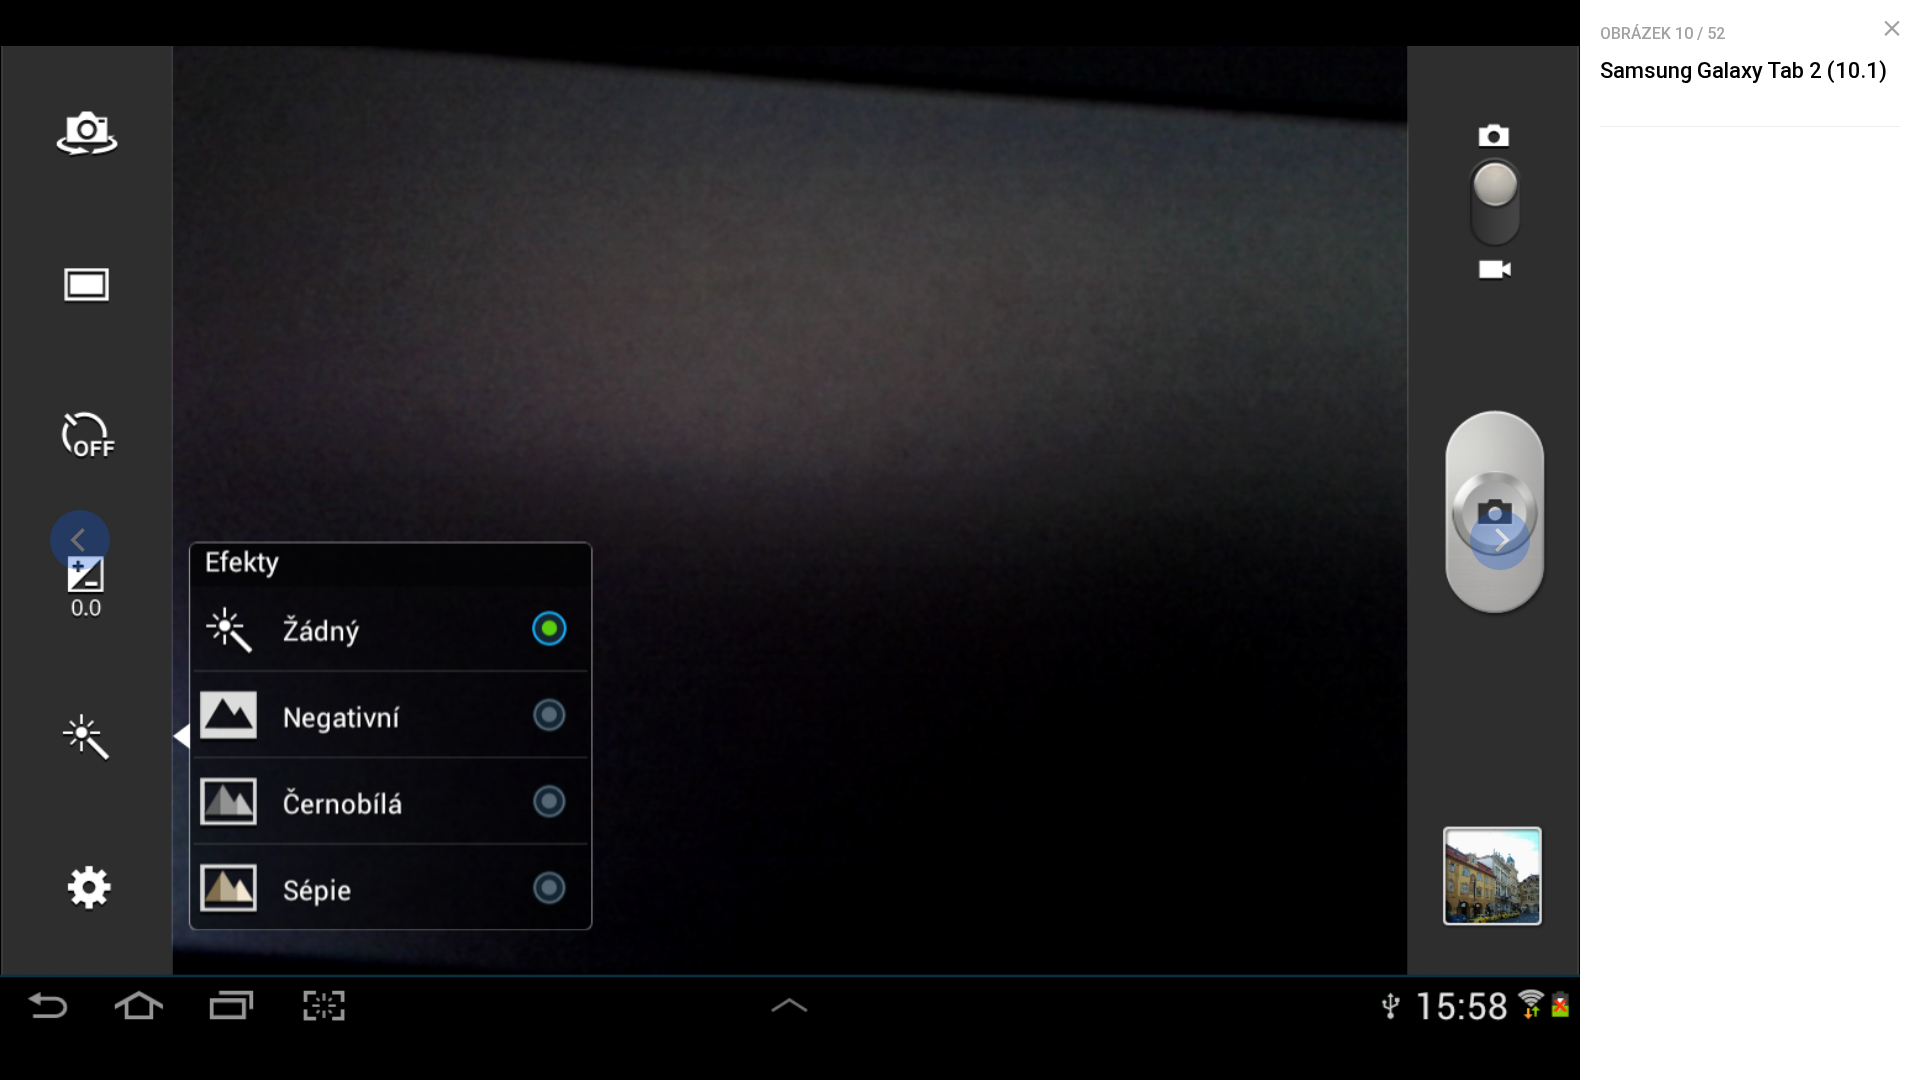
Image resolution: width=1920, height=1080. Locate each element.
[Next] (1500, 540)
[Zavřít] (1892, 29)
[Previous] (80, 540)
